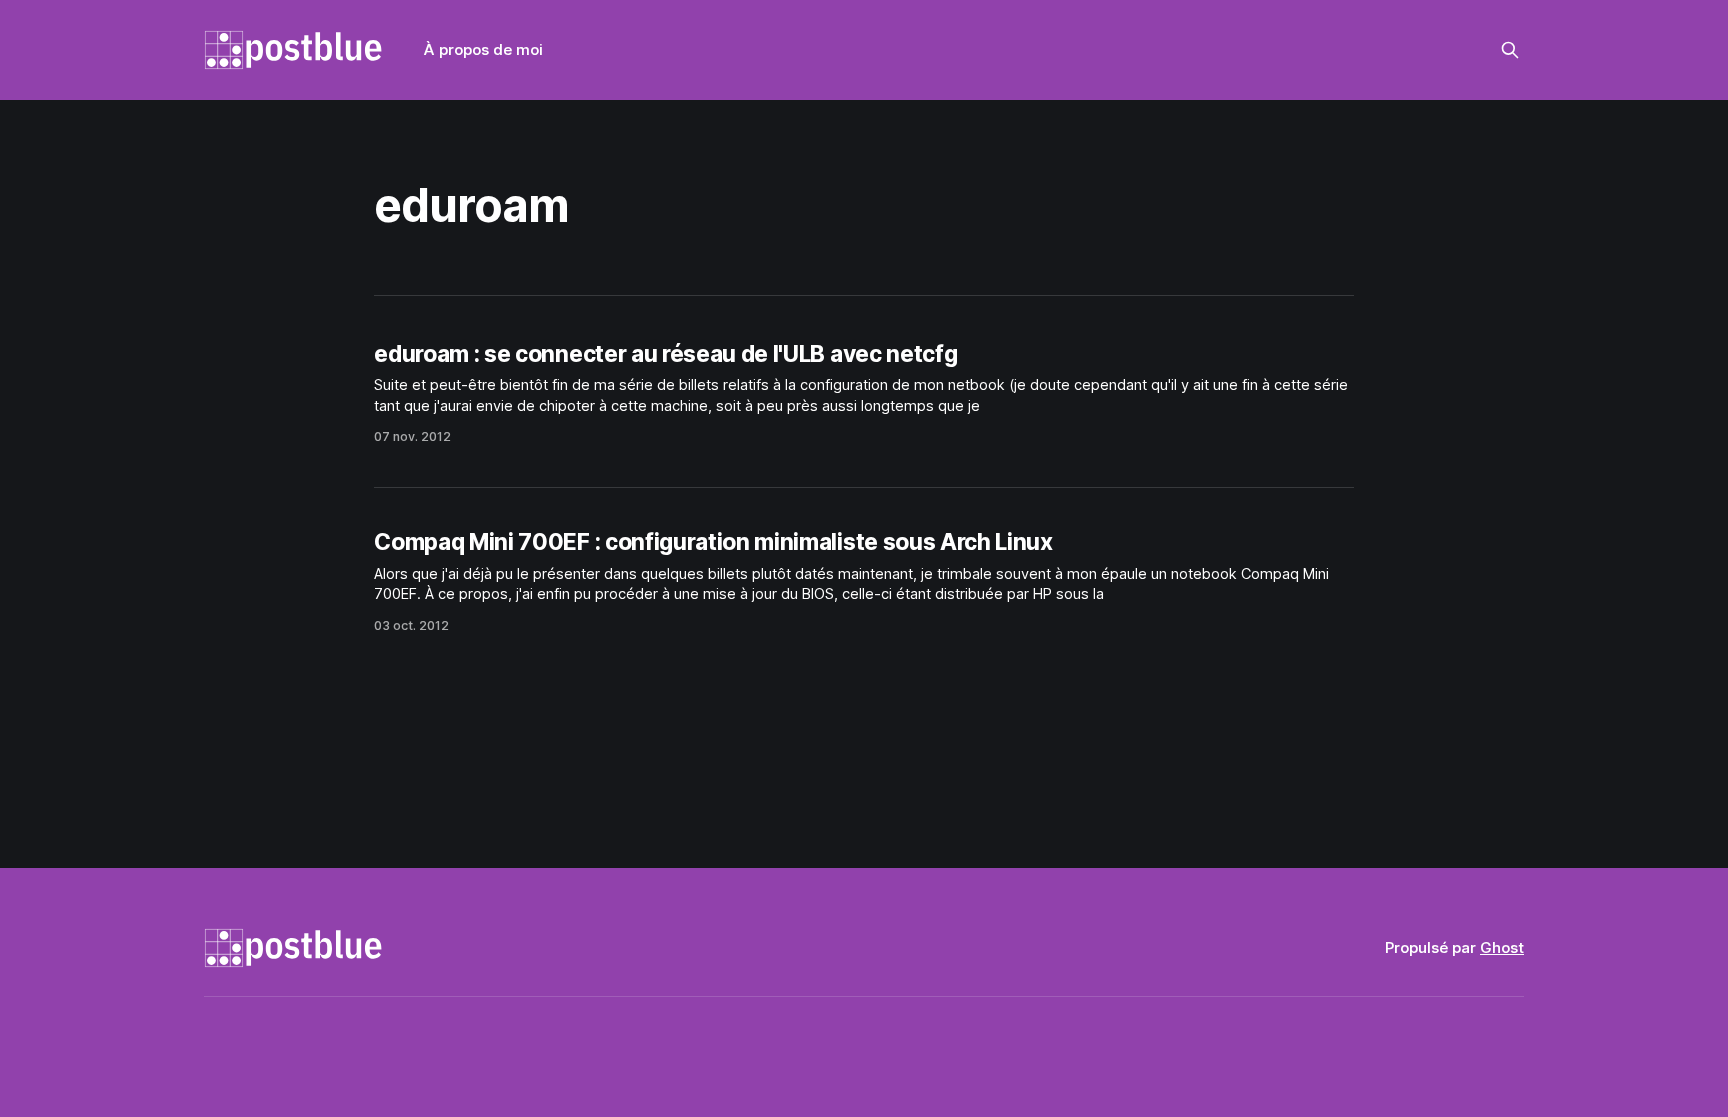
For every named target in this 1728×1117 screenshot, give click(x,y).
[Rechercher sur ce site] (1510, 50)
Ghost (1502, 947)
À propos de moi (483, 49)
